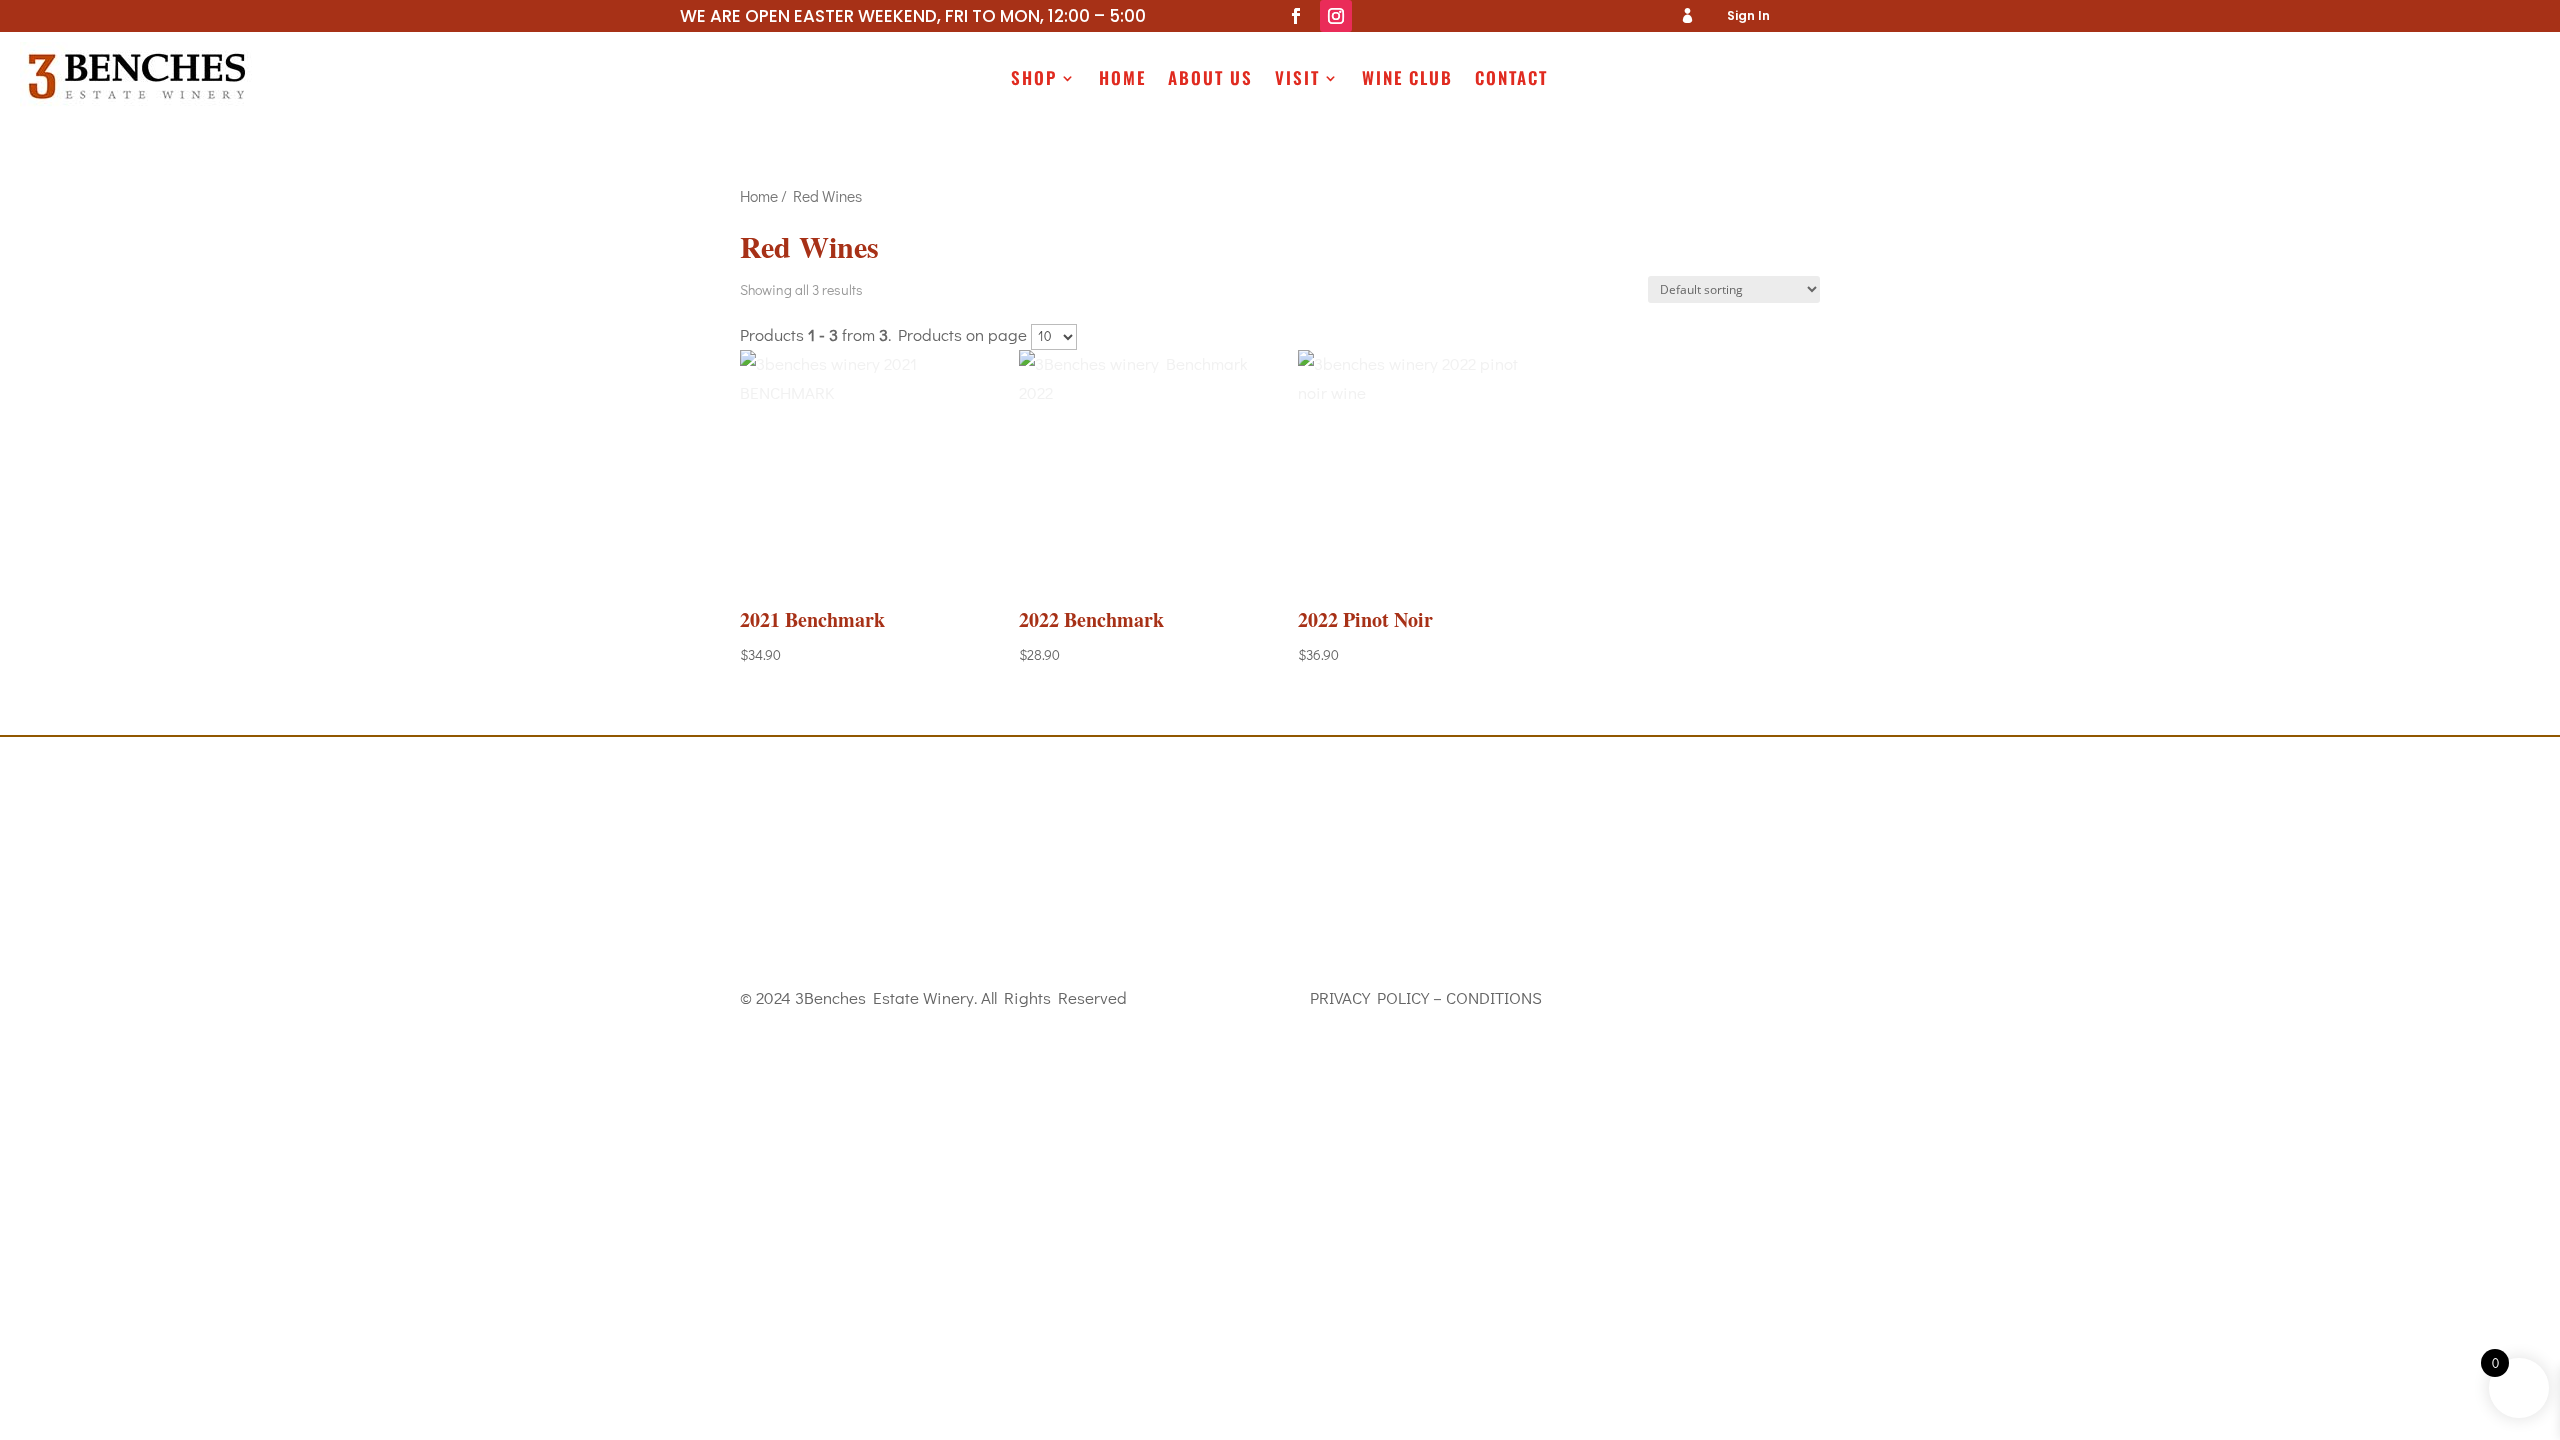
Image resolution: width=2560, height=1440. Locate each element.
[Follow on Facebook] (1296, 16)
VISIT (1297, 80)
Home (759, 196)
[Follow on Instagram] (1336, 16)
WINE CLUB (1407, 80)
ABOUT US (1210, 80)
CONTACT (1511, 80)
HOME (1122, 80)
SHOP (1034, 80)
